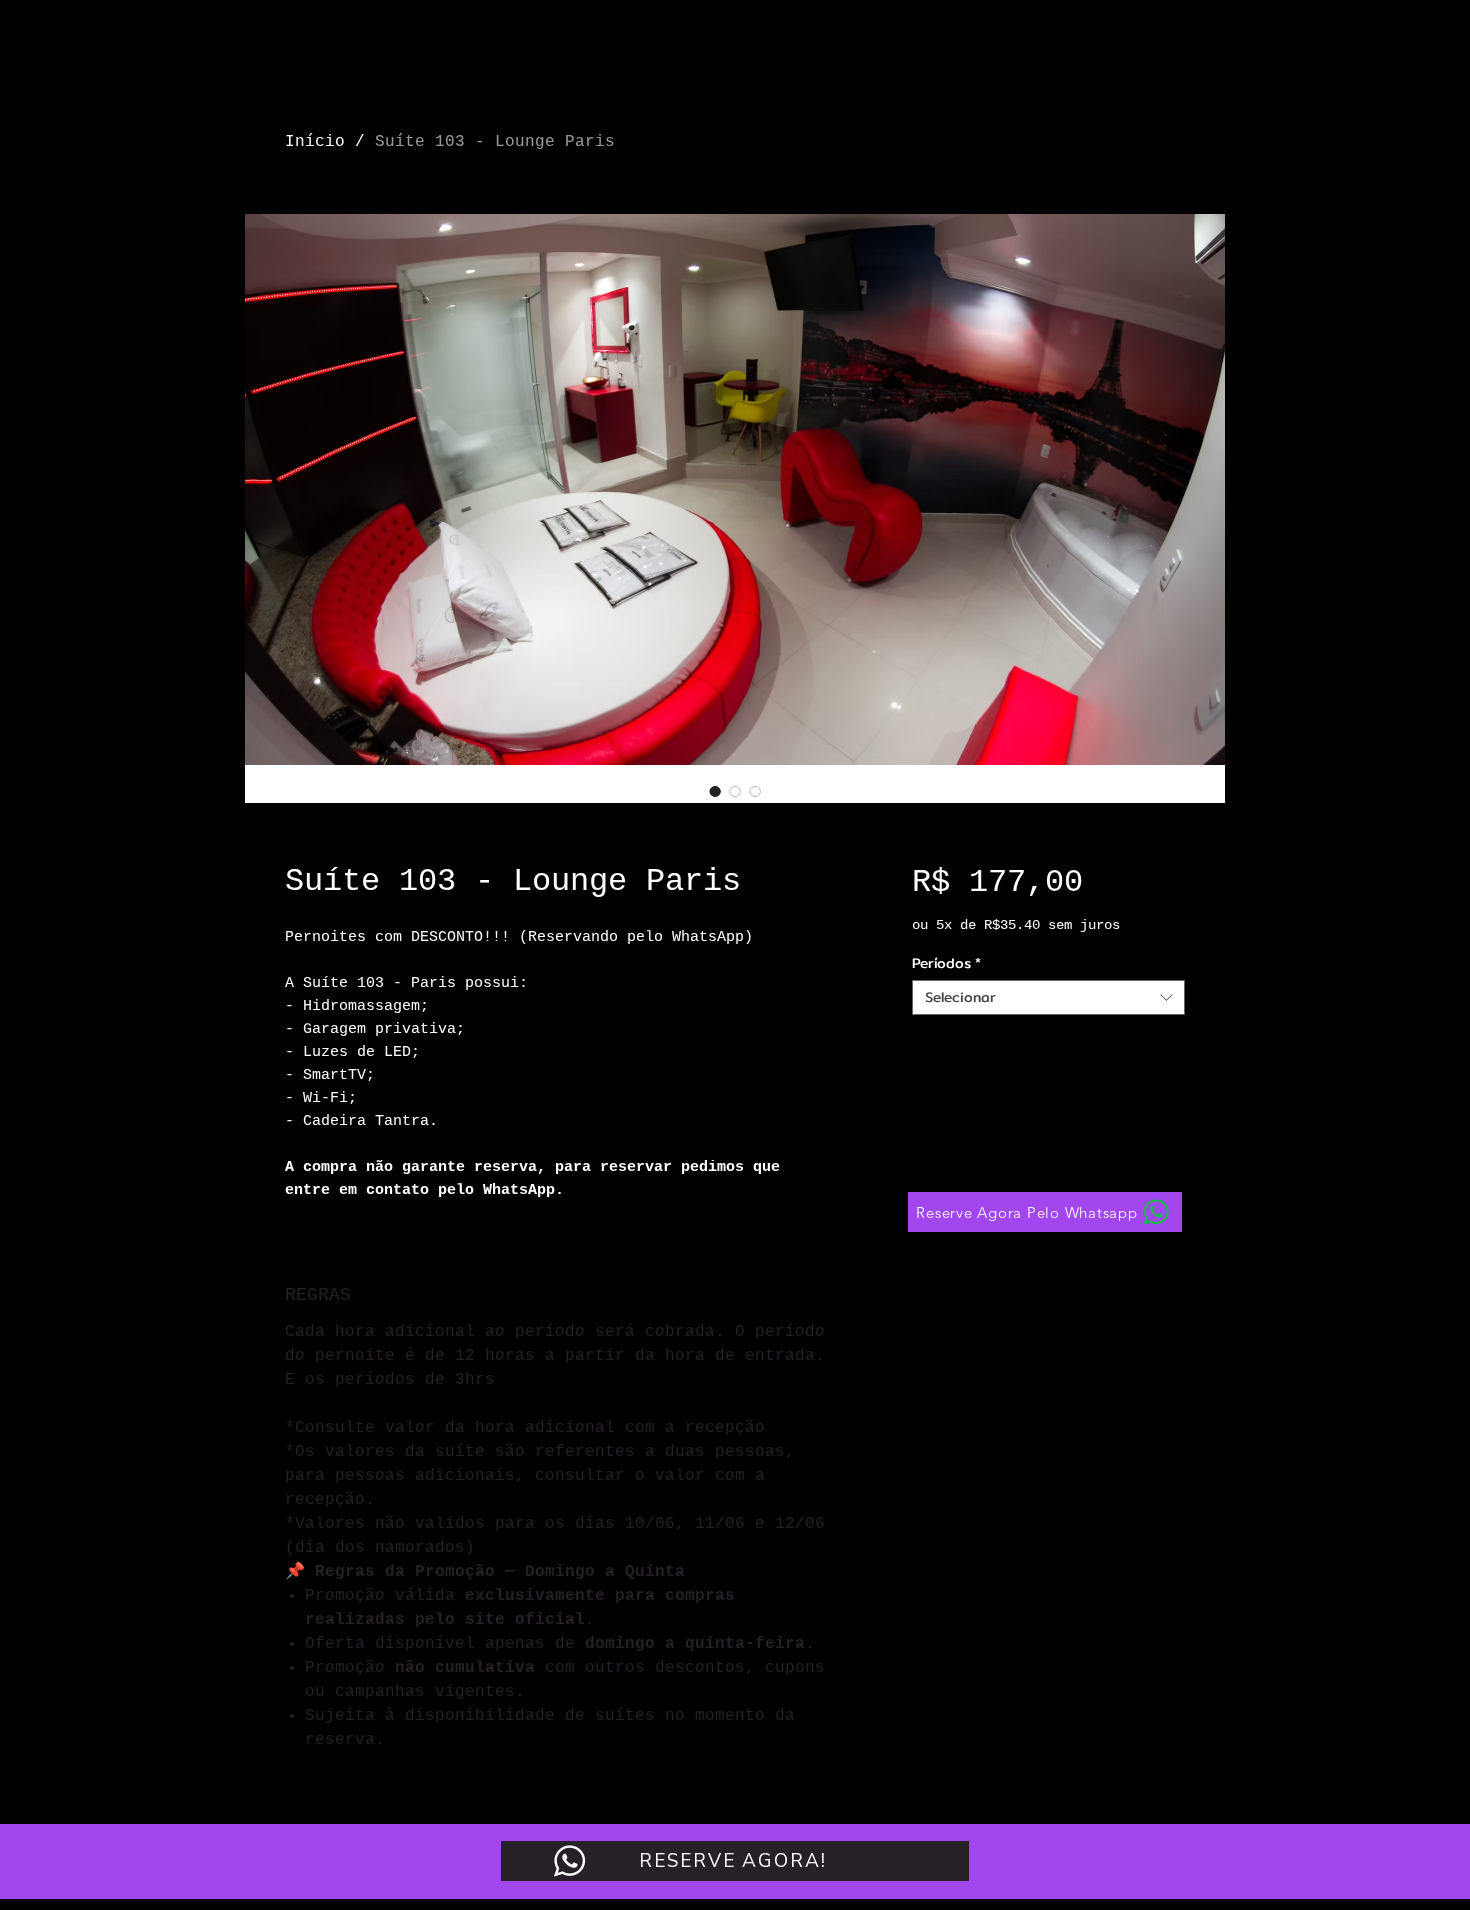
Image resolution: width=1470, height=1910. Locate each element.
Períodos (946, 963)
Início (315, 142)
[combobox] (1048, 997)
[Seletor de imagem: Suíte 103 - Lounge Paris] (715, 791)
